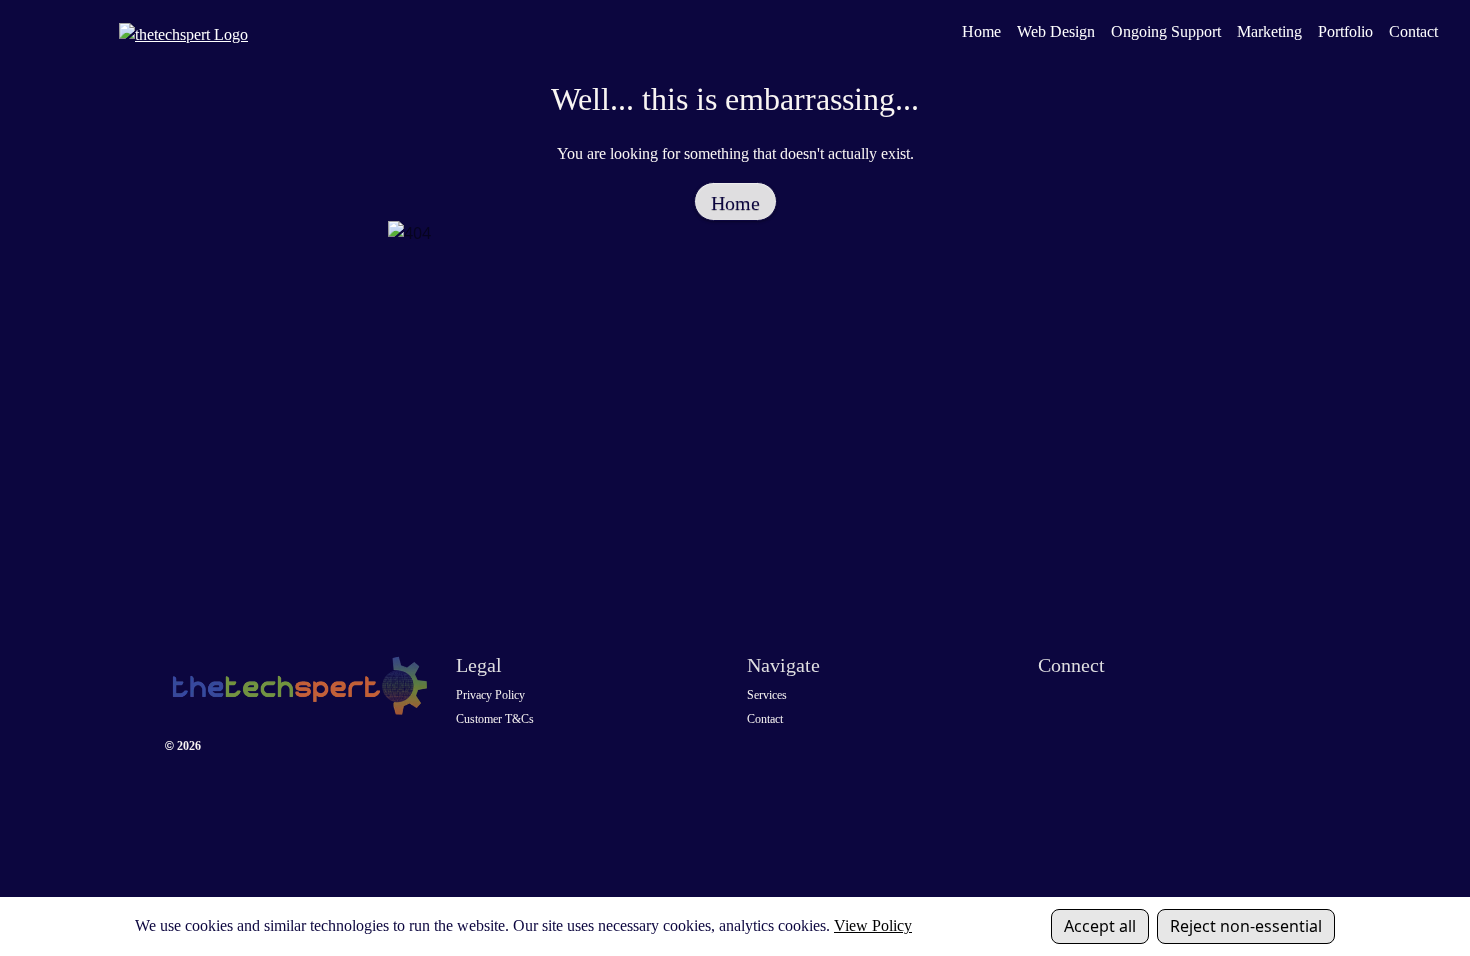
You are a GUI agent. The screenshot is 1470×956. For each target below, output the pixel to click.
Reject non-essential (1246, 926)
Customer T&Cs (495, 719)
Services (767, 695)
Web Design (1056, 31)
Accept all (1100, 926)
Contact (1413, 31)
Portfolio (1345, 31)
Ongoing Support (1166, 31)
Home (981, 31)
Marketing (1269, 31)
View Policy (873, 925)
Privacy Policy (490, 695)
